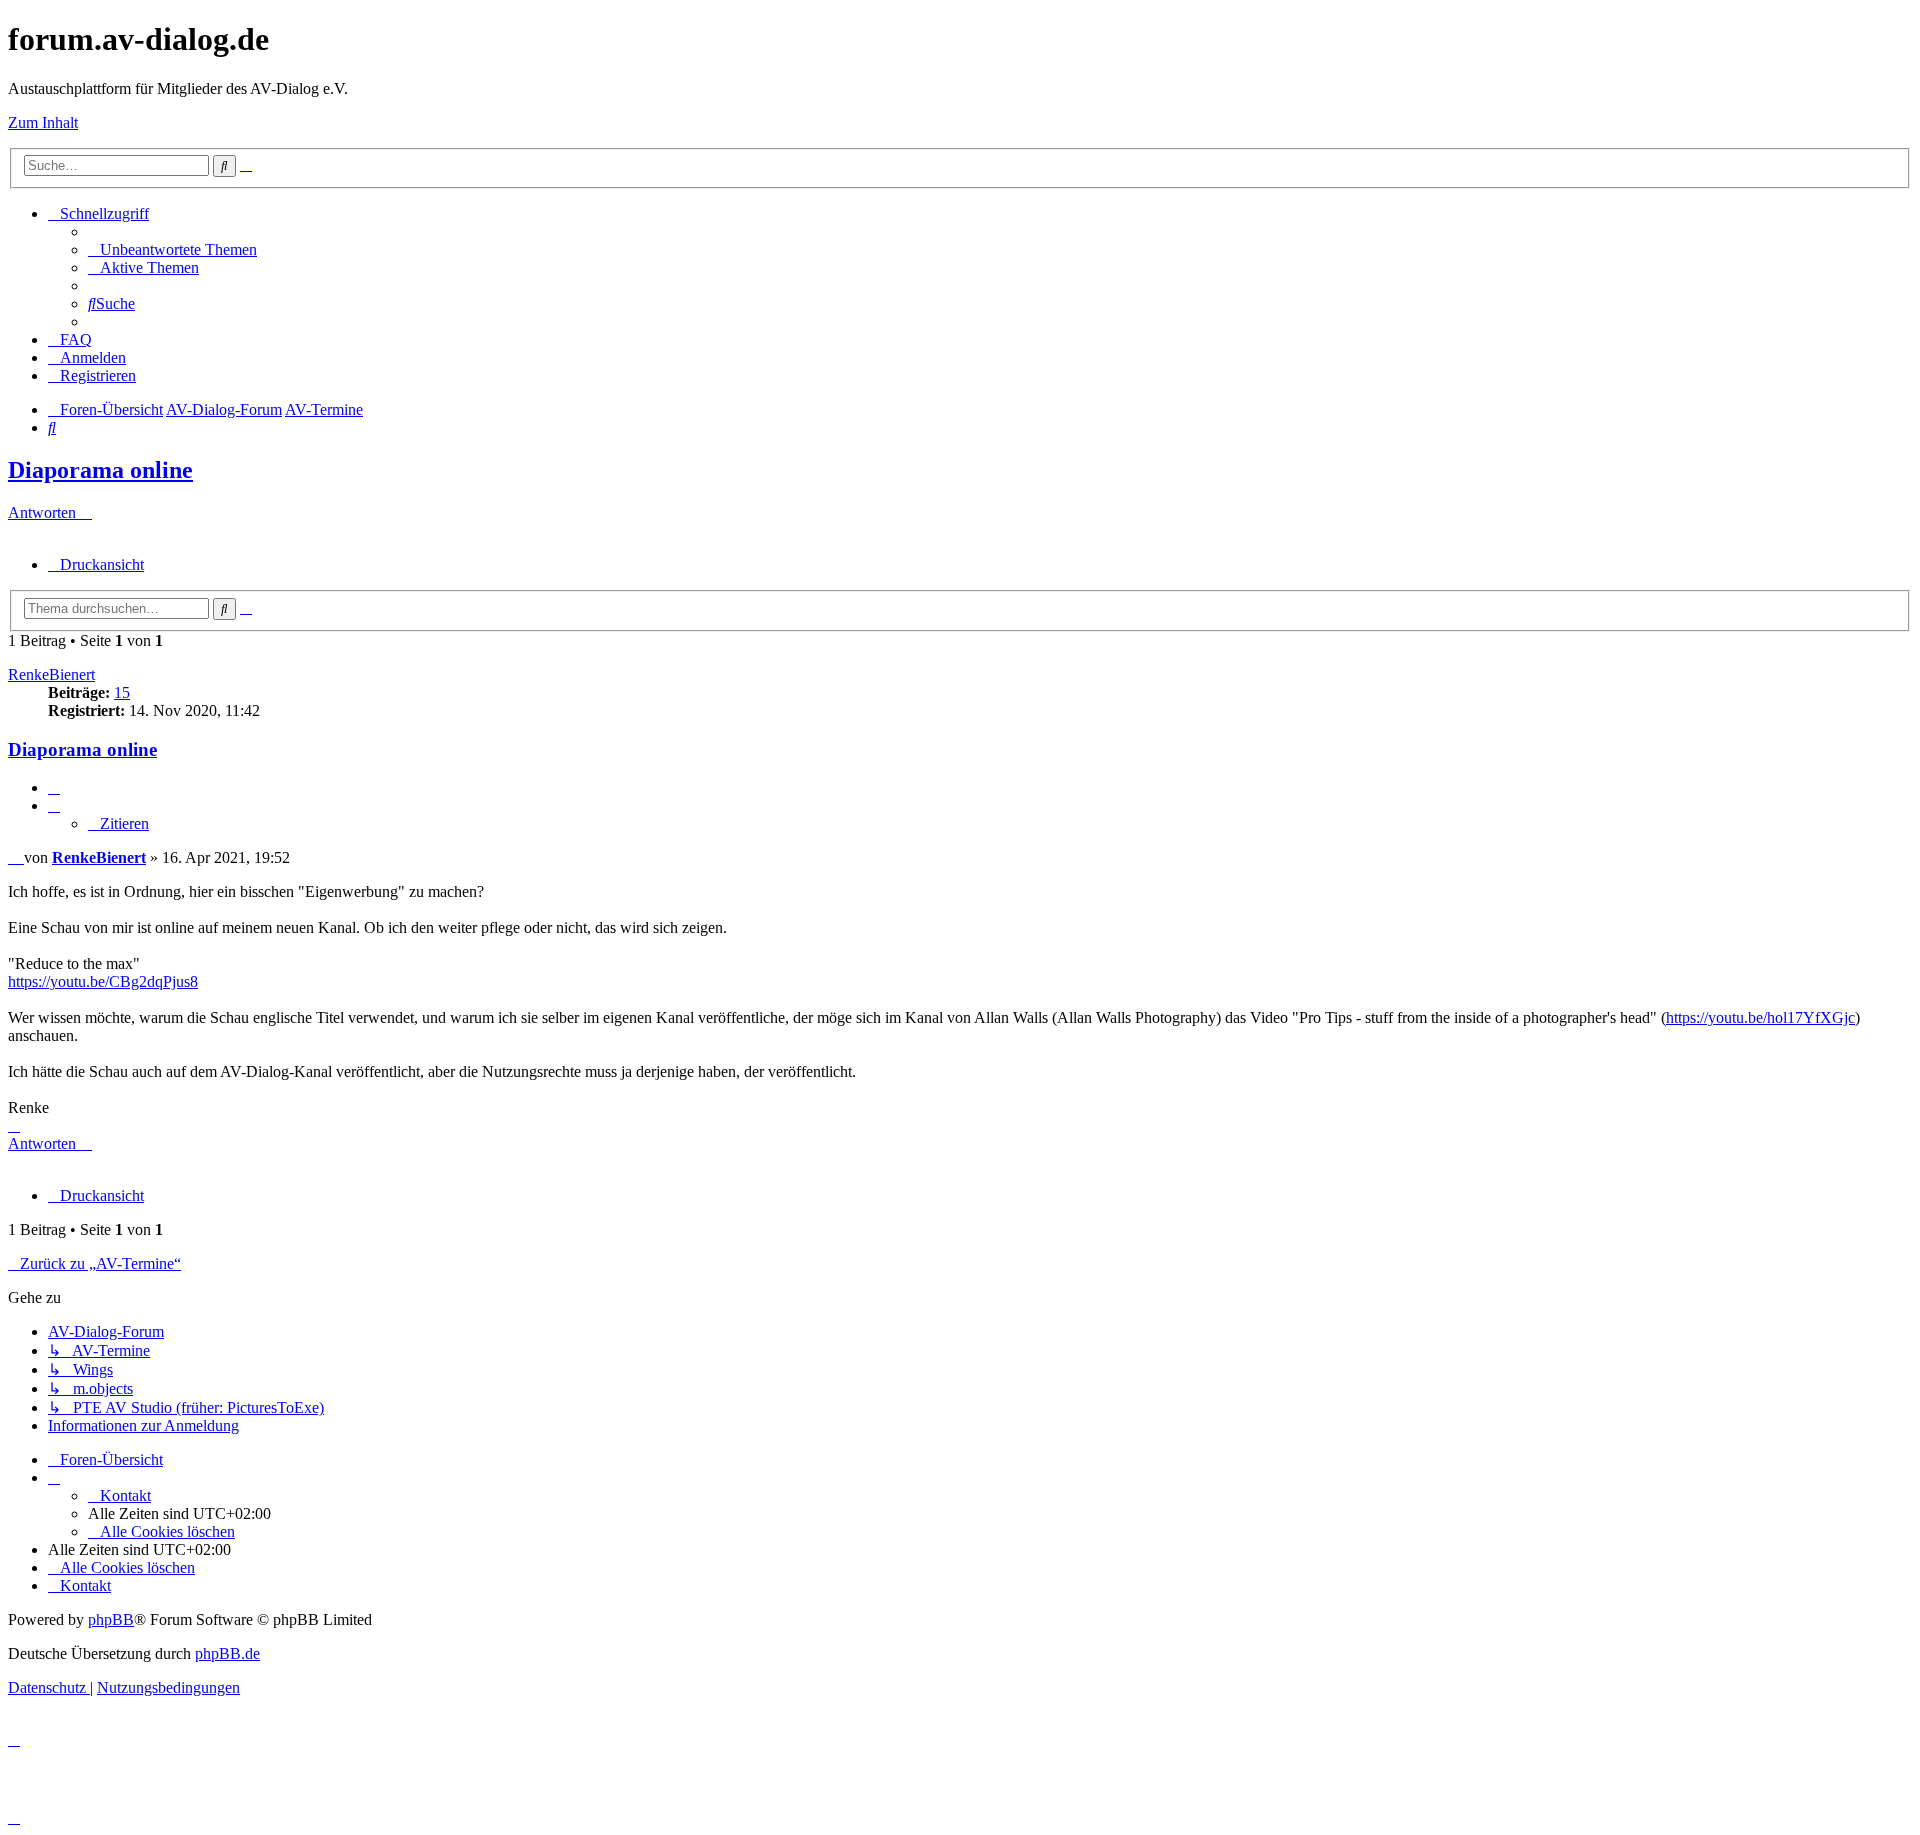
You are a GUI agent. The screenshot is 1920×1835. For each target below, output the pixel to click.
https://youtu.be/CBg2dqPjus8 (103, 981)
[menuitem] (172, 249)
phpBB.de (227, 1653)
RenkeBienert (51, 674)
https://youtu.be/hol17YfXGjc (1760, 1017)
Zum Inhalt (43, 122)
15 (122, 692)
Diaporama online (100, 470)
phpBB (111, 1619)
